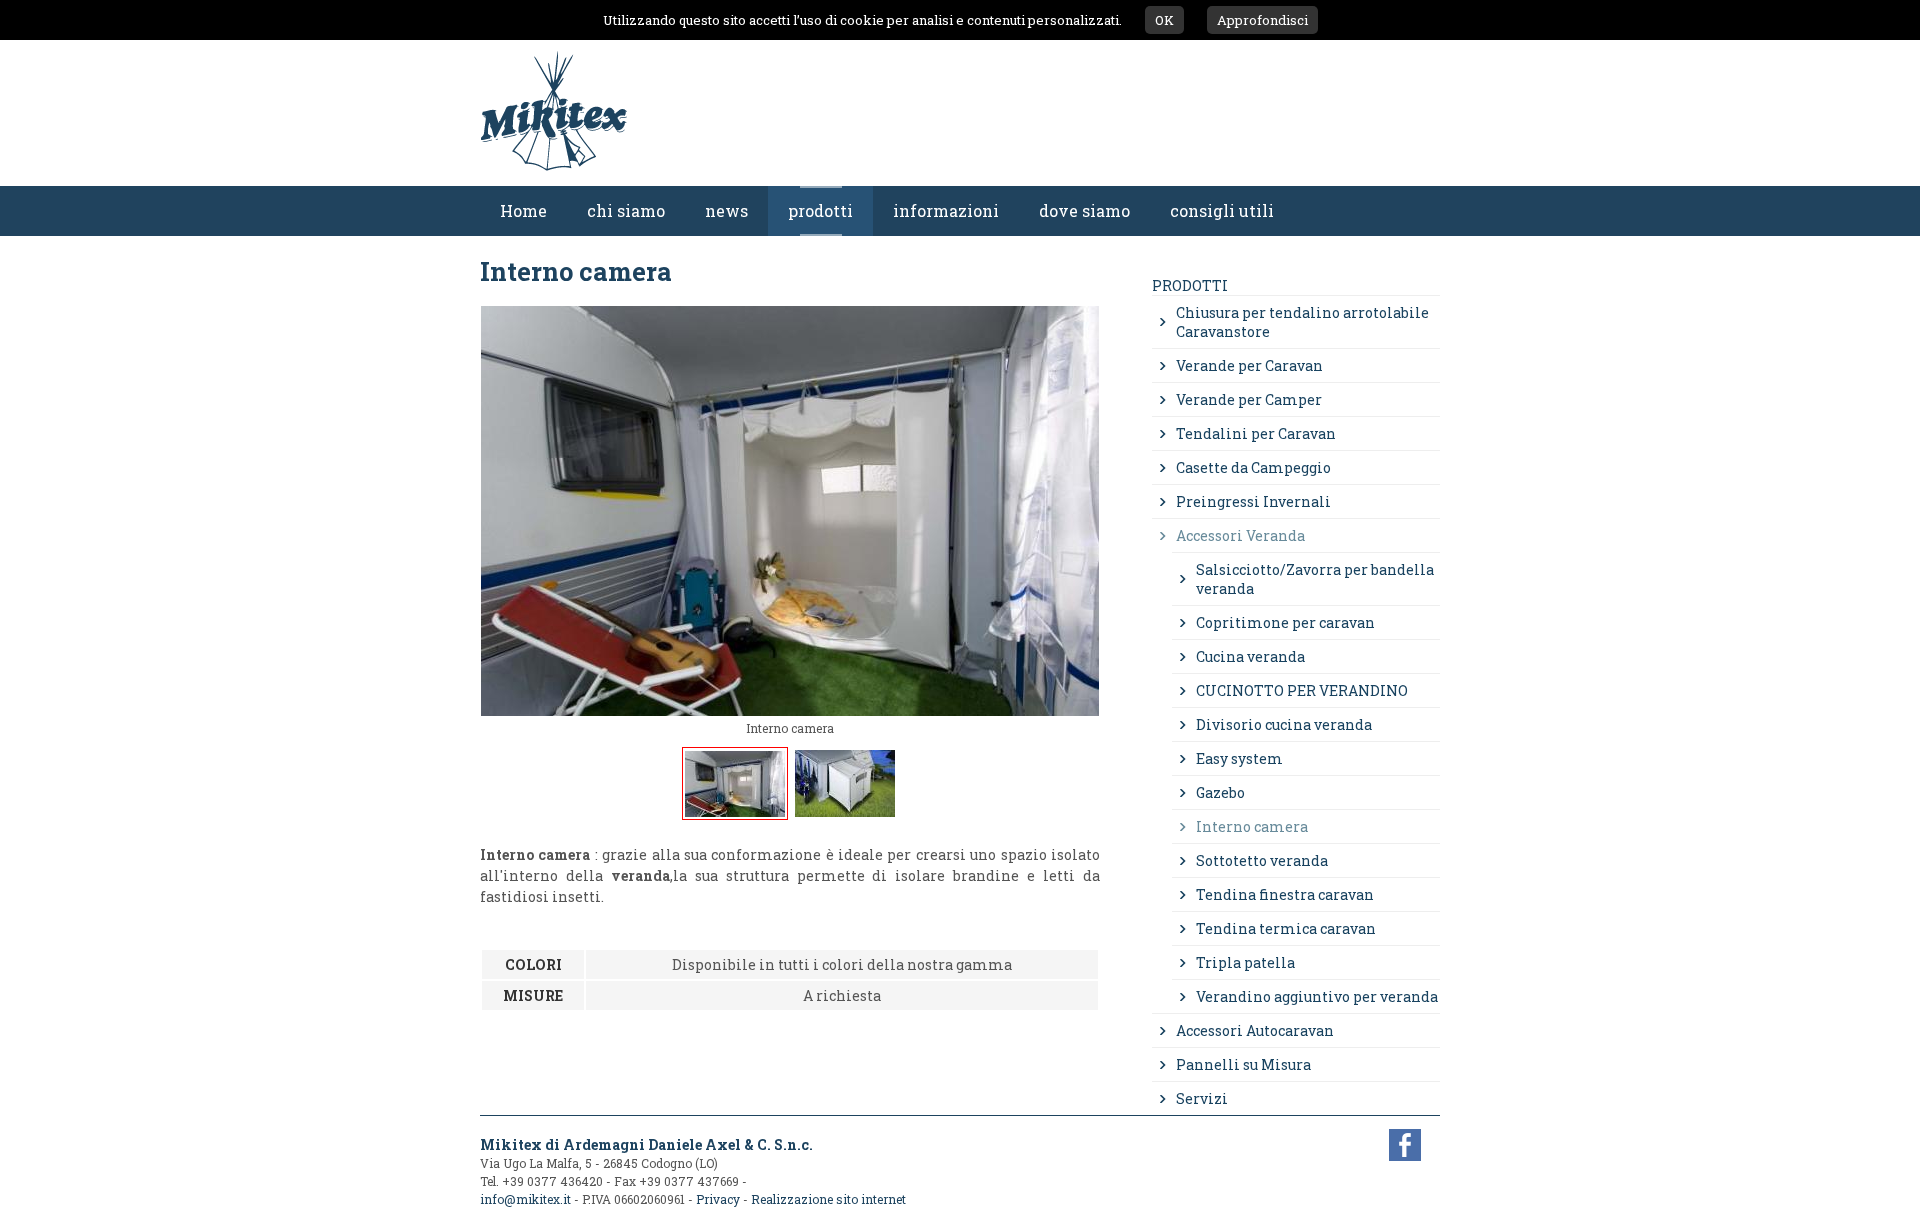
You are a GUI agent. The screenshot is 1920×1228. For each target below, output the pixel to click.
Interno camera (1252, 826)
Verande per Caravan (1249, 365)
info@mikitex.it (525, 1199)
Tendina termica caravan (1286, 928)
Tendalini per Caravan (1256, 433)
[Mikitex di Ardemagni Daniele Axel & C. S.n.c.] (554, 175)
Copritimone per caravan (1285, 622)
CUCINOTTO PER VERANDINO (1302, 690)
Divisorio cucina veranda (1284, 724)
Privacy (718, 1199)
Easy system (1239, 758)
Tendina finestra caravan (1285, 894)
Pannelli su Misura (1243, 1064)
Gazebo (1220, 792)
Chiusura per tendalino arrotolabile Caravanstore (1302, 322)
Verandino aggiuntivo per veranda (1317, 996)
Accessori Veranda (1240, 535)
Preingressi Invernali (1253, 501)
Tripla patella (1245, 962)
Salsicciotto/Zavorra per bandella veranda (1315, 579)
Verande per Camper (1249, 399)
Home (523, 210)
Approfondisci (1262, 20)
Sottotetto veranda (1262, 860)
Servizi (1202, 1098)
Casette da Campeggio (1253, 467)
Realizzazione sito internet (828, 1199)
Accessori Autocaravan (1255, 1030)
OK (1164, 20)
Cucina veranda (1250, 656)
